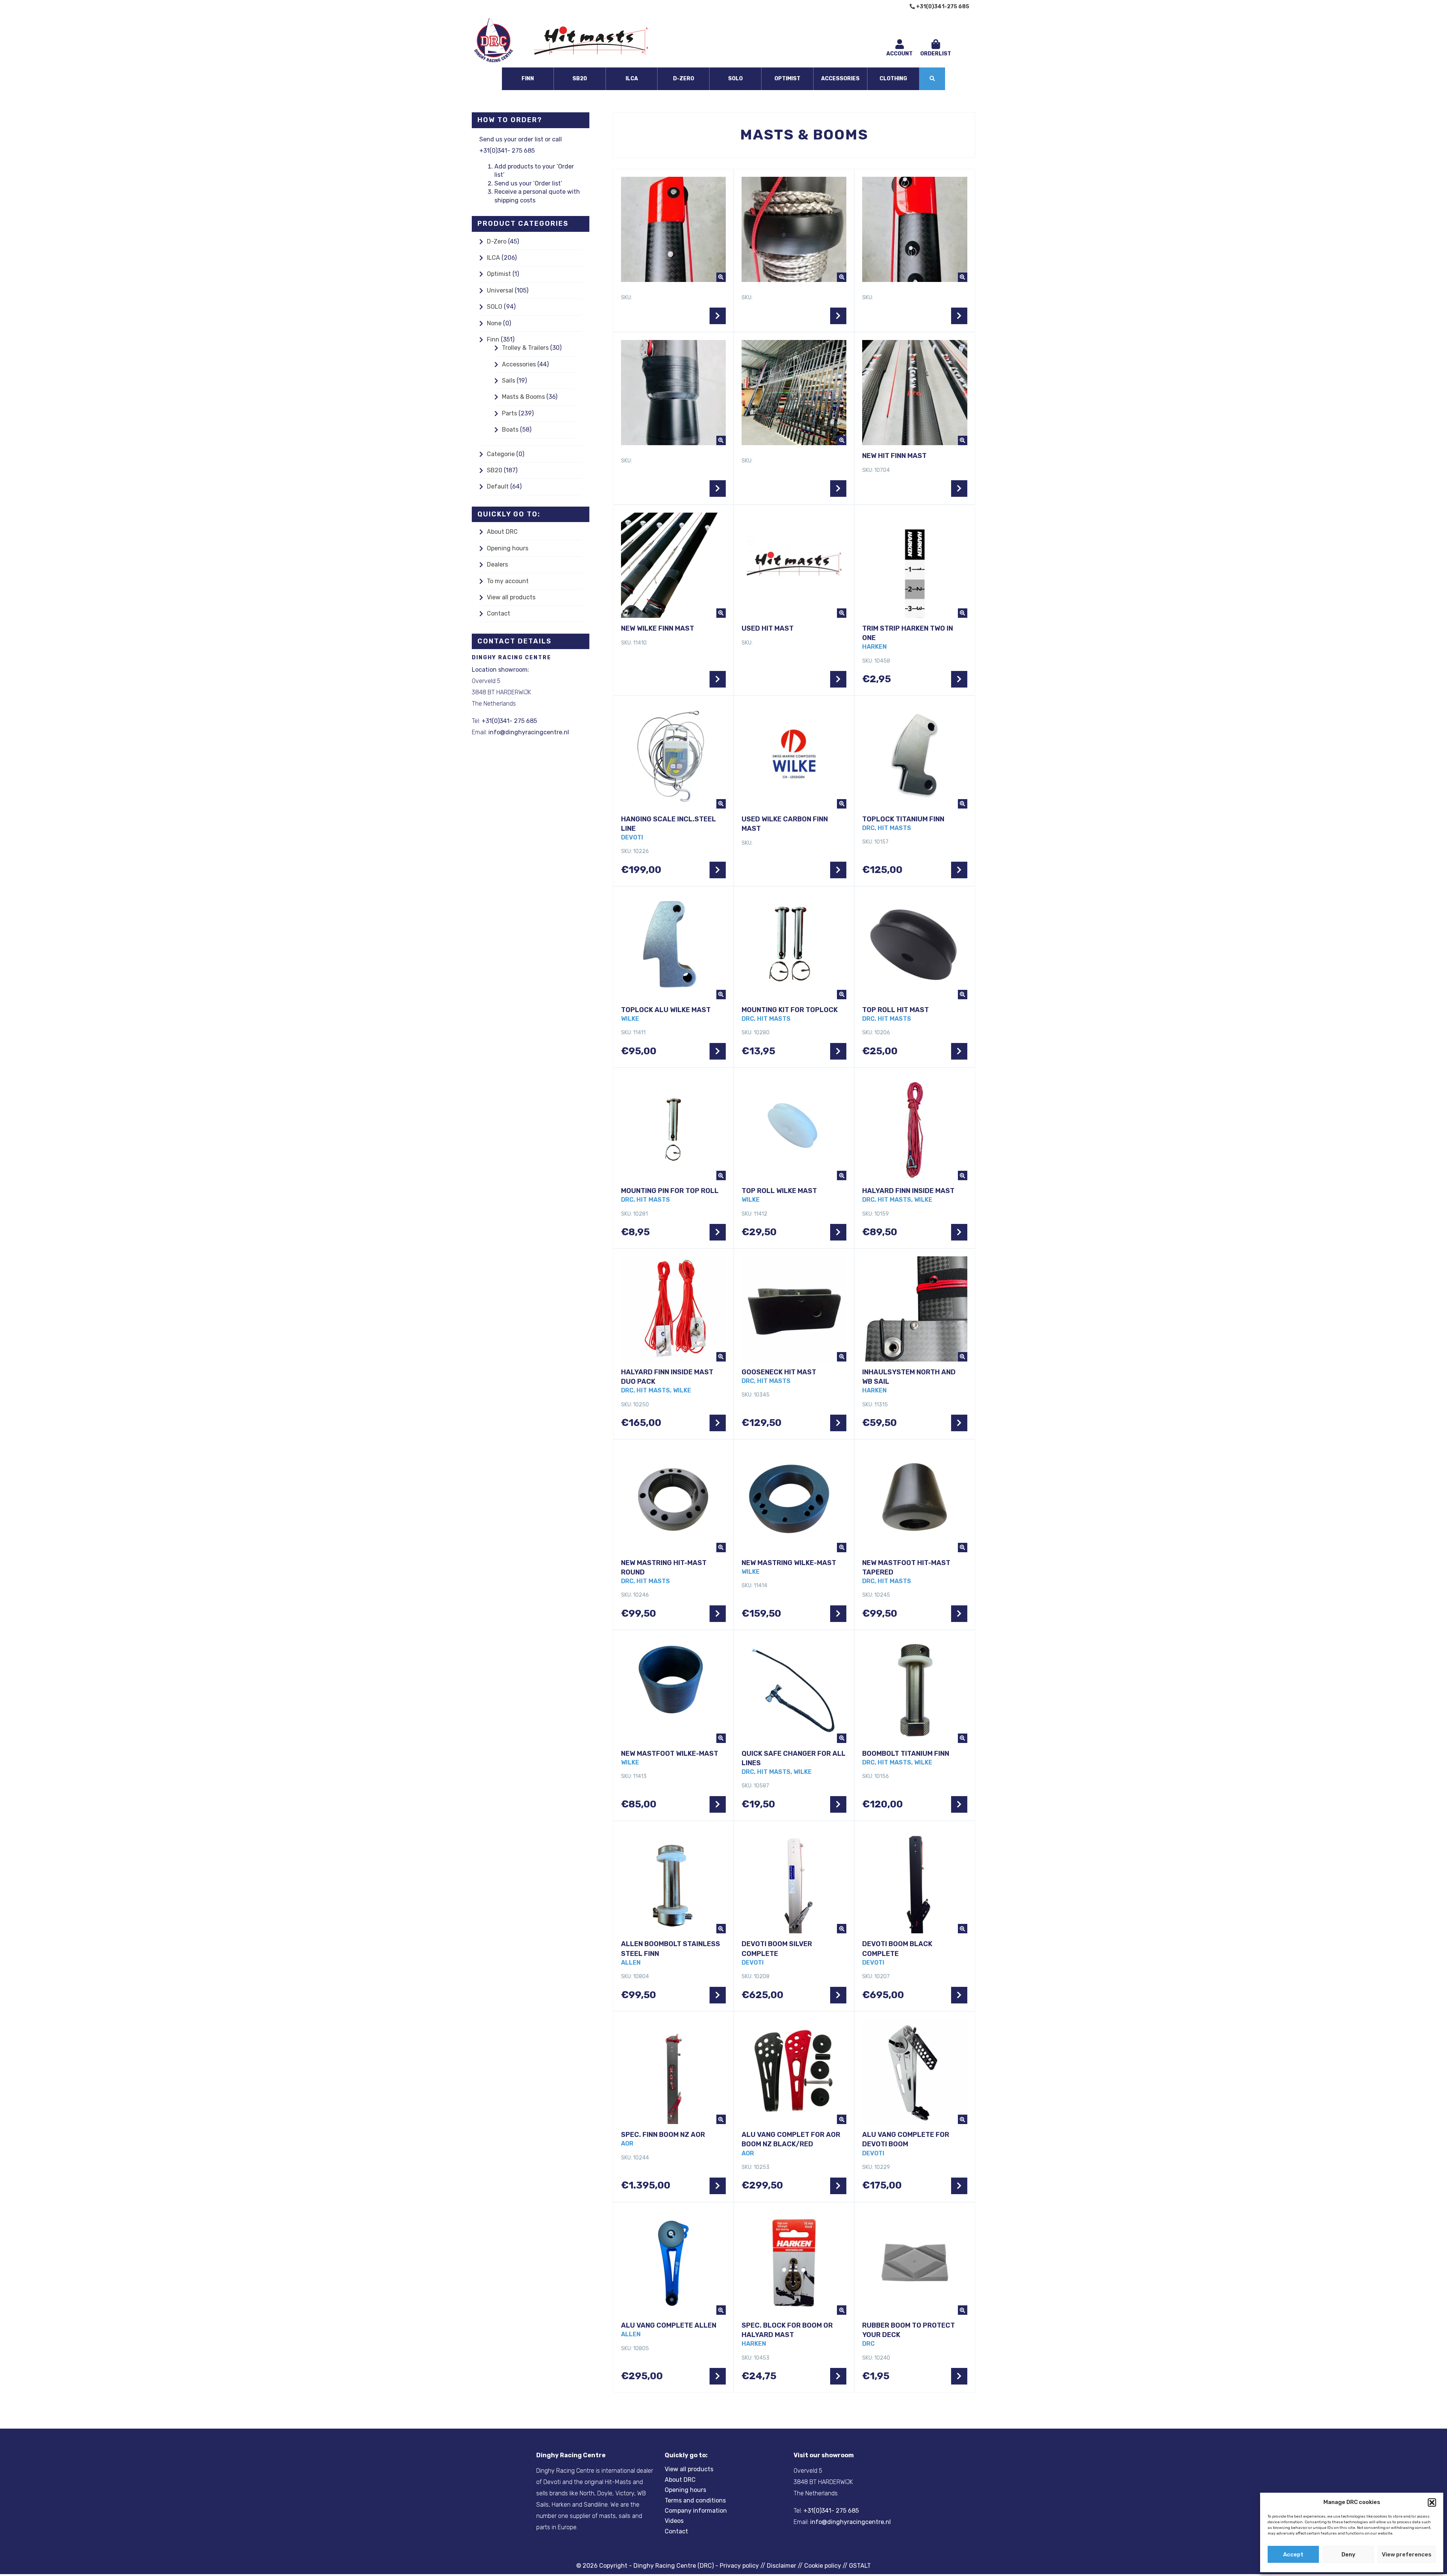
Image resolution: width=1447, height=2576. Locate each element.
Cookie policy (823, 2566)
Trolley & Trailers (525, 348)
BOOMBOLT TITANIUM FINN (906, 1754)
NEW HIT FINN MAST (894, 456)
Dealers (497, 564)
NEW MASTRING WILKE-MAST (789, 1563)
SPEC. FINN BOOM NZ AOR (663, 2135)
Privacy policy (739, 2566)
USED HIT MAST (768, 628)
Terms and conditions (695, 2500)
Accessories (840, 79)
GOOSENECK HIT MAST (779, 1372)
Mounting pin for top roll (670, 1191)
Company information (696, 2511)
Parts (509, 413)
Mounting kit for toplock (790, 1010)
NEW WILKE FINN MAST (658, 628)
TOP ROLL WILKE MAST (779, 1191)
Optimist (787, 79)
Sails (509, 381)
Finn (528, 79)
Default (498, 486)
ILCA (632, 79)
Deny (1348, 2555)
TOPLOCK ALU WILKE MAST (666, 1010)
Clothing (893, 79)
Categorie (501, 454)
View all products (511, 597)
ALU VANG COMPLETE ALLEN (669, 2325)
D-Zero (684, 79)
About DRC (502, 532)
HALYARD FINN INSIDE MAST (908, 1191)
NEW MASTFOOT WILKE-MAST (670, 1754)
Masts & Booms (523, 397)
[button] (1432, 2502)
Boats (510, 430)
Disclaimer (782, 2566)
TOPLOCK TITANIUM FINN (903, 819)
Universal (500, 290)
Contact (499, 613)
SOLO (735, 79)
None (494, 323)
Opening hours (508, 548)
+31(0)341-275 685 (942, 7)
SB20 (580, 79)
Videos (674, 2521)
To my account (508, 581)
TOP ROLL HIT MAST (896, 1010)
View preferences (1407, 2555)
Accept (1293, 2555)
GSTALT (860, 2566)
